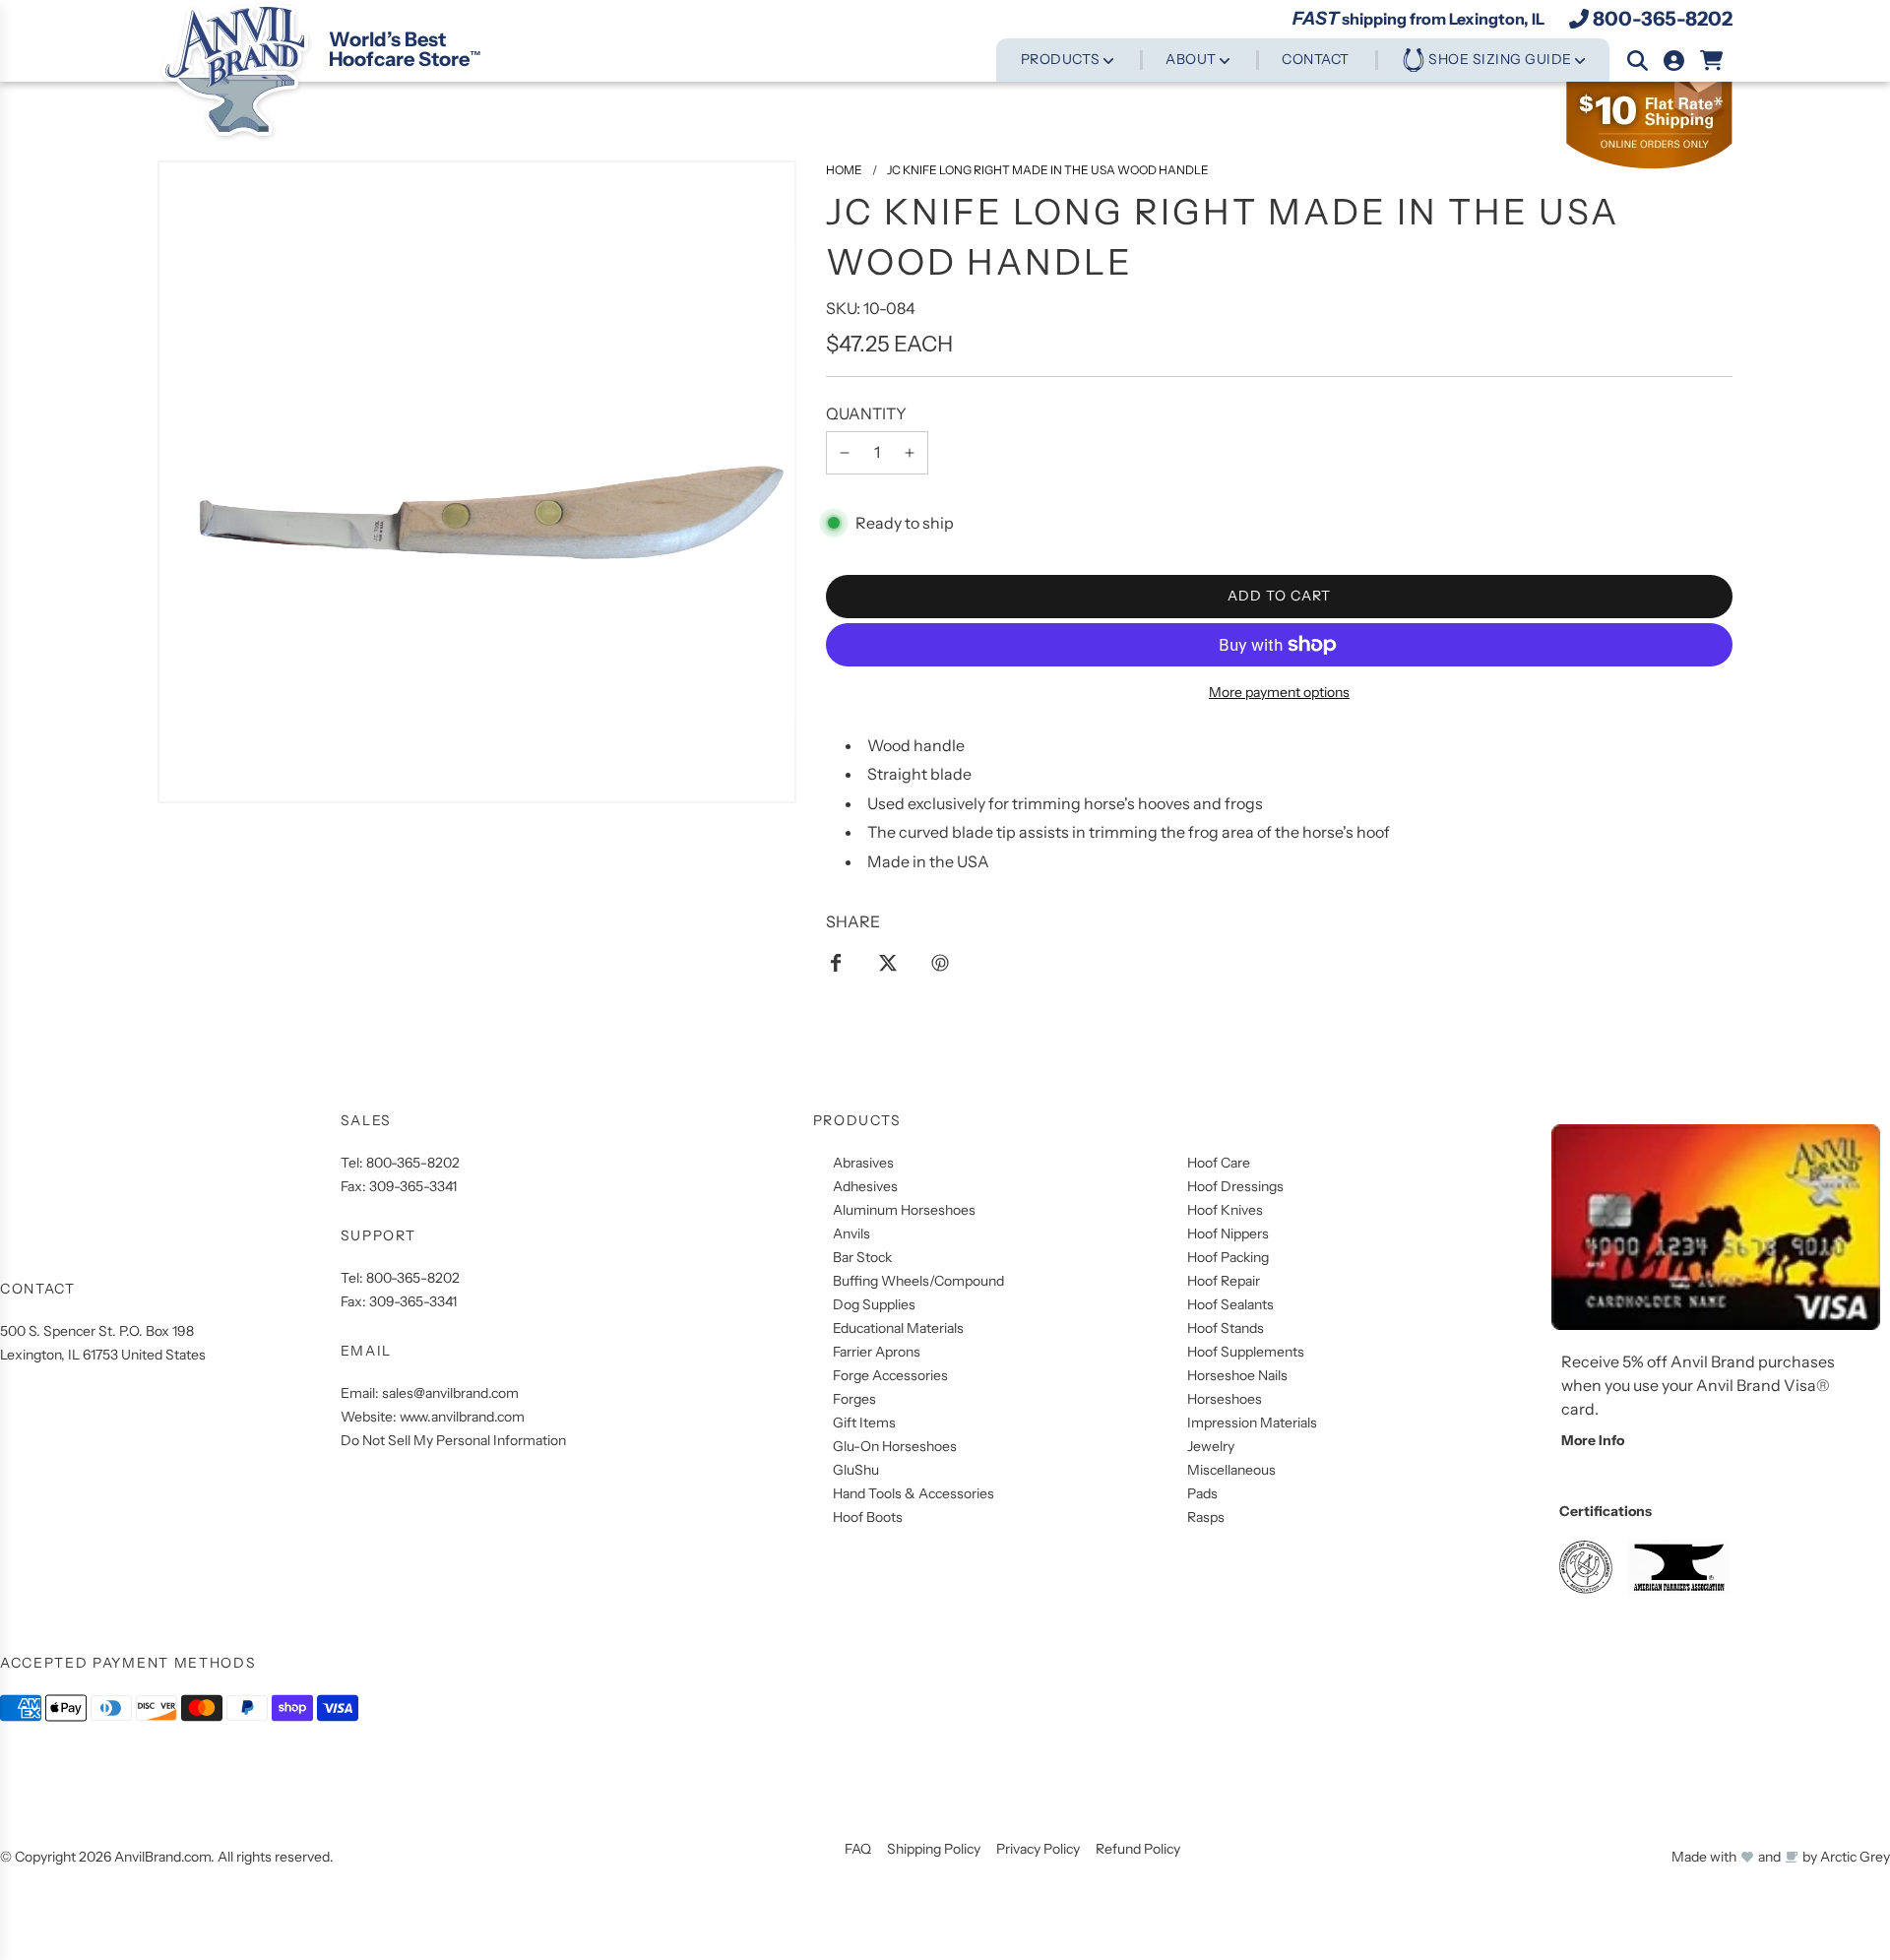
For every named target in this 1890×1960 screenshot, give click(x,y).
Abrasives (863, 1163)
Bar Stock (862, 1257)
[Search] (1638, 61)
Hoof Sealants (1230, 1304)
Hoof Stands (1226, 1328)
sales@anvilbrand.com (450, 1393)
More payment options (1279, 692)
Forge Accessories (890, 1375)
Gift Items (864, 1423)
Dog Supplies (874, 1304)
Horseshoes (1225, 1399)
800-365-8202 (1663, 19)
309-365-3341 (413, 1186)
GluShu (856, 1470)
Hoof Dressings (1235, 1186)
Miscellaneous (1231, 1470)
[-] (845, 453)
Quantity (866, 413)
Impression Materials (1252, 1423)
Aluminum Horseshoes (904, 1210)
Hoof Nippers (1228, 1233)
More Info (1593, 1440)
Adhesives (865, 1186)
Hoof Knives (1225, 1210)
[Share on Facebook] (836, 962)
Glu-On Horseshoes (895, 1446)
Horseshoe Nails (1237, 1375)
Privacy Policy (1038, 1849)
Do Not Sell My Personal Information (453, 1440)
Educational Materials (898, 1328)
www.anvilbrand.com (462, 1417)
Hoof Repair (1224, 1281)
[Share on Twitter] (888, 962)
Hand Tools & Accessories (913, 1493)
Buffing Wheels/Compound (918, 1281)
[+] (910, 453)
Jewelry (1211, 1446)
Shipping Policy (934, 1849)
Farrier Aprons (877, 1352)
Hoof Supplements (1246, 1352)
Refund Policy (1138, 1849)
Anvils (851, 1233)
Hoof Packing (1228, 1257)
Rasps (1206, 1517)
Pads (1202, 1493)
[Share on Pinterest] (940, 962)
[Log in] (1674, 61)
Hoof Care (1219, 1163)
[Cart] (1712, 61)
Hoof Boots (868, 1517)
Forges (854, 1399)
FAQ (858, 1849)
